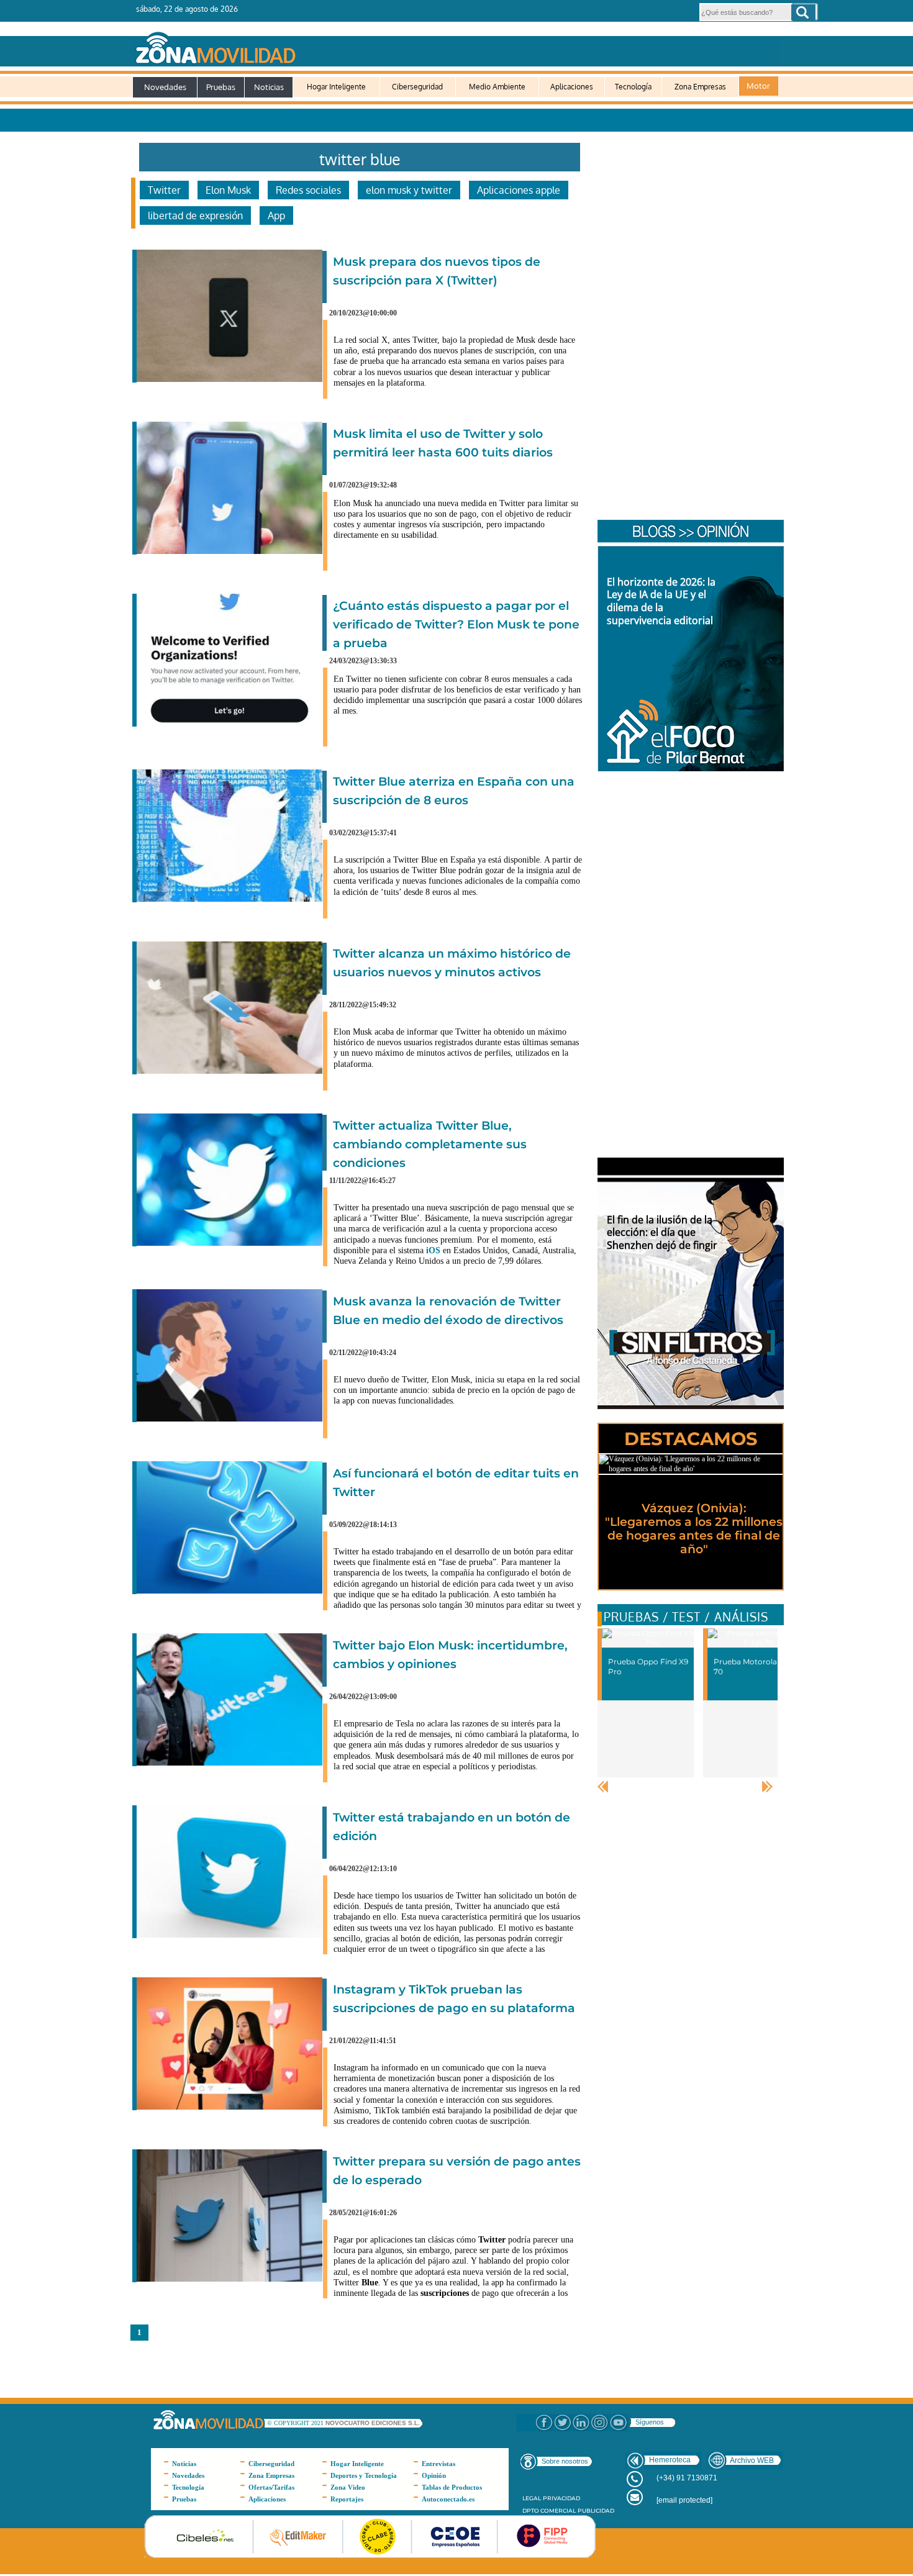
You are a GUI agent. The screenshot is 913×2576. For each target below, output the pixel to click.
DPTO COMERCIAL (549, 2510)
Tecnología (633, 87)
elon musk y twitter (409, 190)
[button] (803, 12)
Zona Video (348, 2487)
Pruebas (221, 87)
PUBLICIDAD (596, 2510)
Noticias (269, 87)
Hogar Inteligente (336, 87)
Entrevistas (438, 2464)
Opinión (434, 2475)
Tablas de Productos (452, 2487)
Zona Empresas (700, 87)
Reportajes (347, 2499)
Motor (758, 86)
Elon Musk (228, 190)
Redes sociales (308, 190)
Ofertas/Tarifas (271, 2487)
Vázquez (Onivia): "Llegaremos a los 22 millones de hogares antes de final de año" (694, 1529)
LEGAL (532, 2498)
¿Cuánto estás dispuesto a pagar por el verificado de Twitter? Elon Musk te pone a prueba (456, 624)
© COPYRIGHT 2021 (296, 2423)
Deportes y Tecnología (364, 2475)
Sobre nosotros (565, 2461)
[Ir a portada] (455, 45)
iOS (433, 1250)
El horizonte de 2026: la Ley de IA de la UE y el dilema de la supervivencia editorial (661, 601)
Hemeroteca (670, 2460)
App (276, 215)
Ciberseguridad (417, 87)
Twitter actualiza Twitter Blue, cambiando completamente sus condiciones (430, 1144)
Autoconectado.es (448, 2499)
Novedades (165, 87)
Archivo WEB (752, 2460)
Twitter (164, 190)
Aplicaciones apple (519, 190)
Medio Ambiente (497, 87)
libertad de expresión (195, 215)
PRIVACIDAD (561, 2498)
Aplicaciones (572, 87)
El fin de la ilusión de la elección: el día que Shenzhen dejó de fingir (662, 1233)
